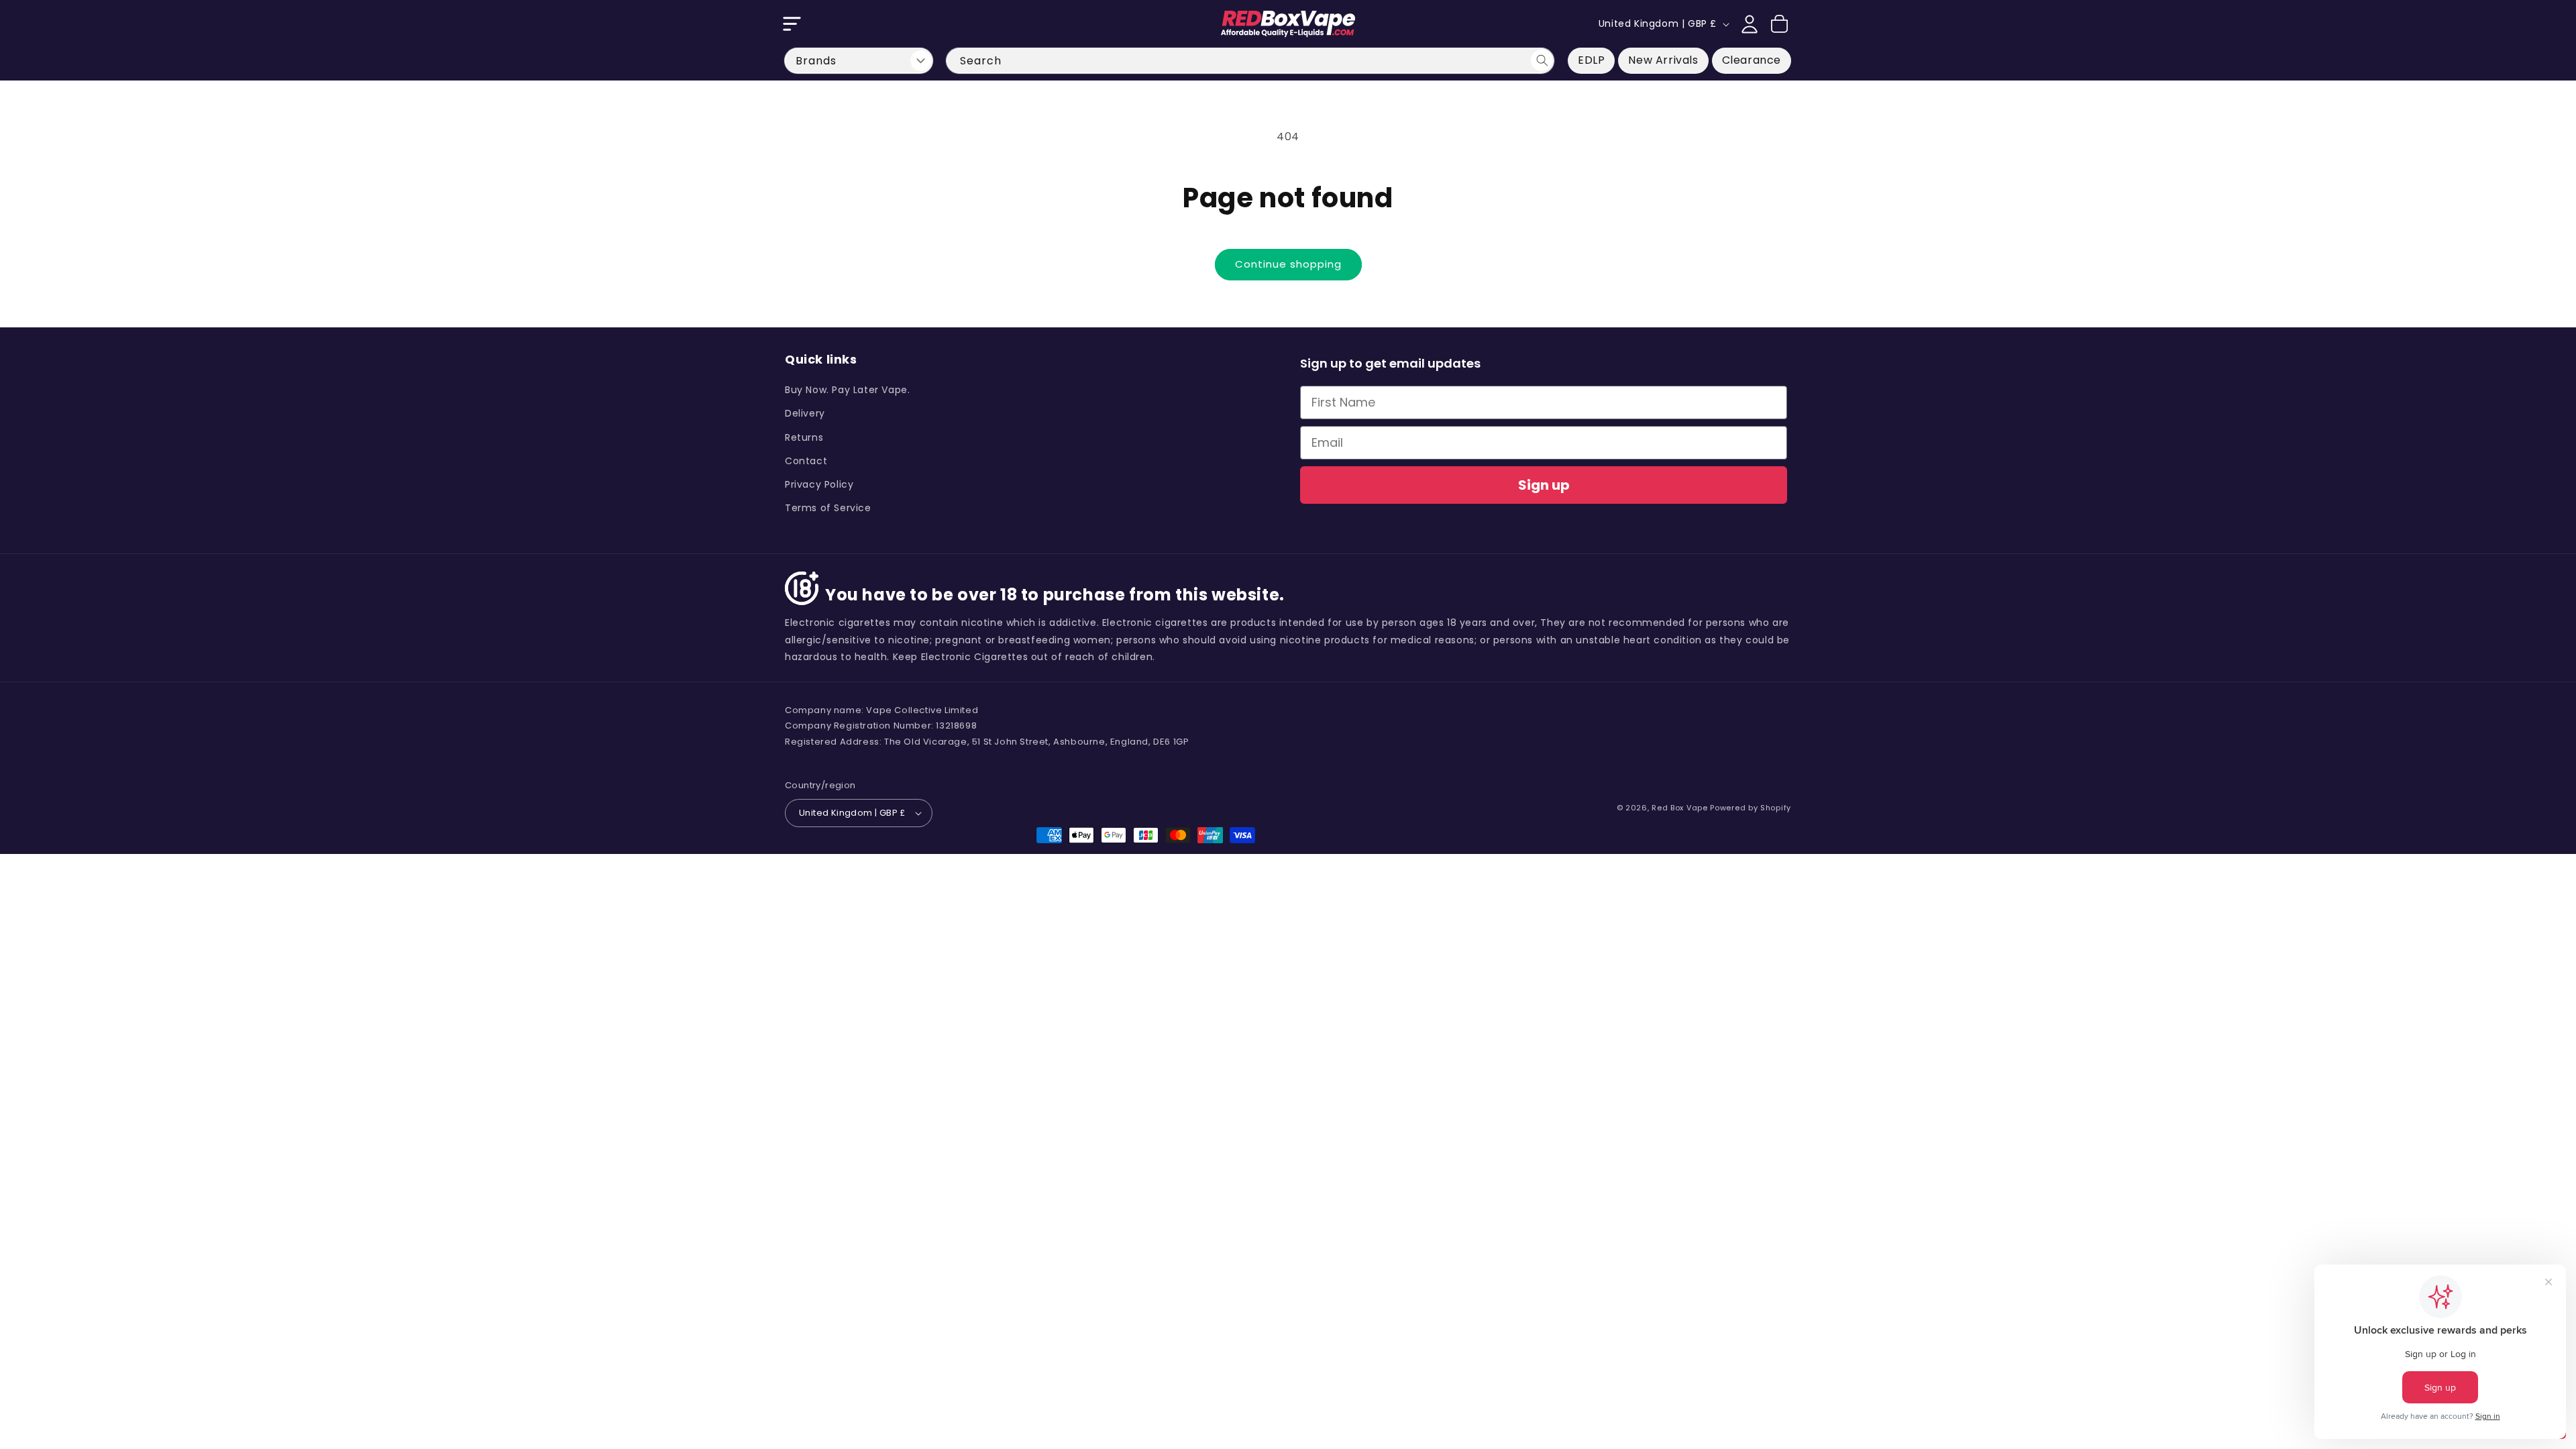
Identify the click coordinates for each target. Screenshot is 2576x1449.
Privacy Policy (819, 484)
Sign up (1544, 485)
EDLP (1591, 60)
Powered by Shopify (1751, 808)
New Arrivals (1663, 60)
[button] (792, 24)
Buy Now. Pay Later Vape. (847, 390)
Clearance (1752, 60)
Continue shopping (1288, 264)
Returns (804, 437)
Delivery (805, 413)
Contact (806, 461)
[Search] (1542, 60)
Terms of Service (828, 508)
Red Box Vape (1679, 808)
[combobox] (1250, 61)
